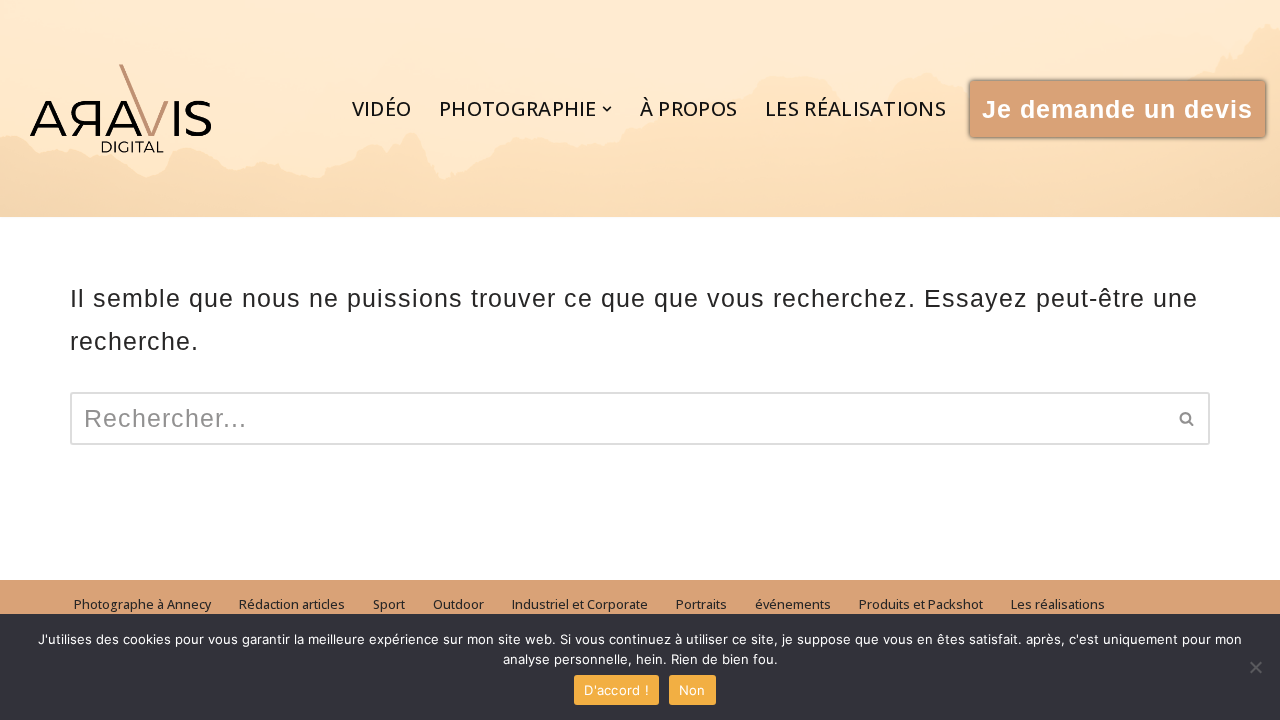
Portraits (701, 604)
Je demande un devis (1117, 109)
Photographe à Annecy (142, 604)
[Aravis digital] (120, 108)
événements (793, 604)
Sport (389, 604)
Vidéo (382, 108)
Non (692, 690)
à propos (688, 108)
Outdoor (458, 604)
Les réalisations (855, 108)
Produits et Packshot (921, 604)
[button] (607, 109)
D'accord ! (616, 690)
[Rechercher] (1187, 418)
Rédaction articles (292, 604)
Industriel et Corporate (580, 604)
